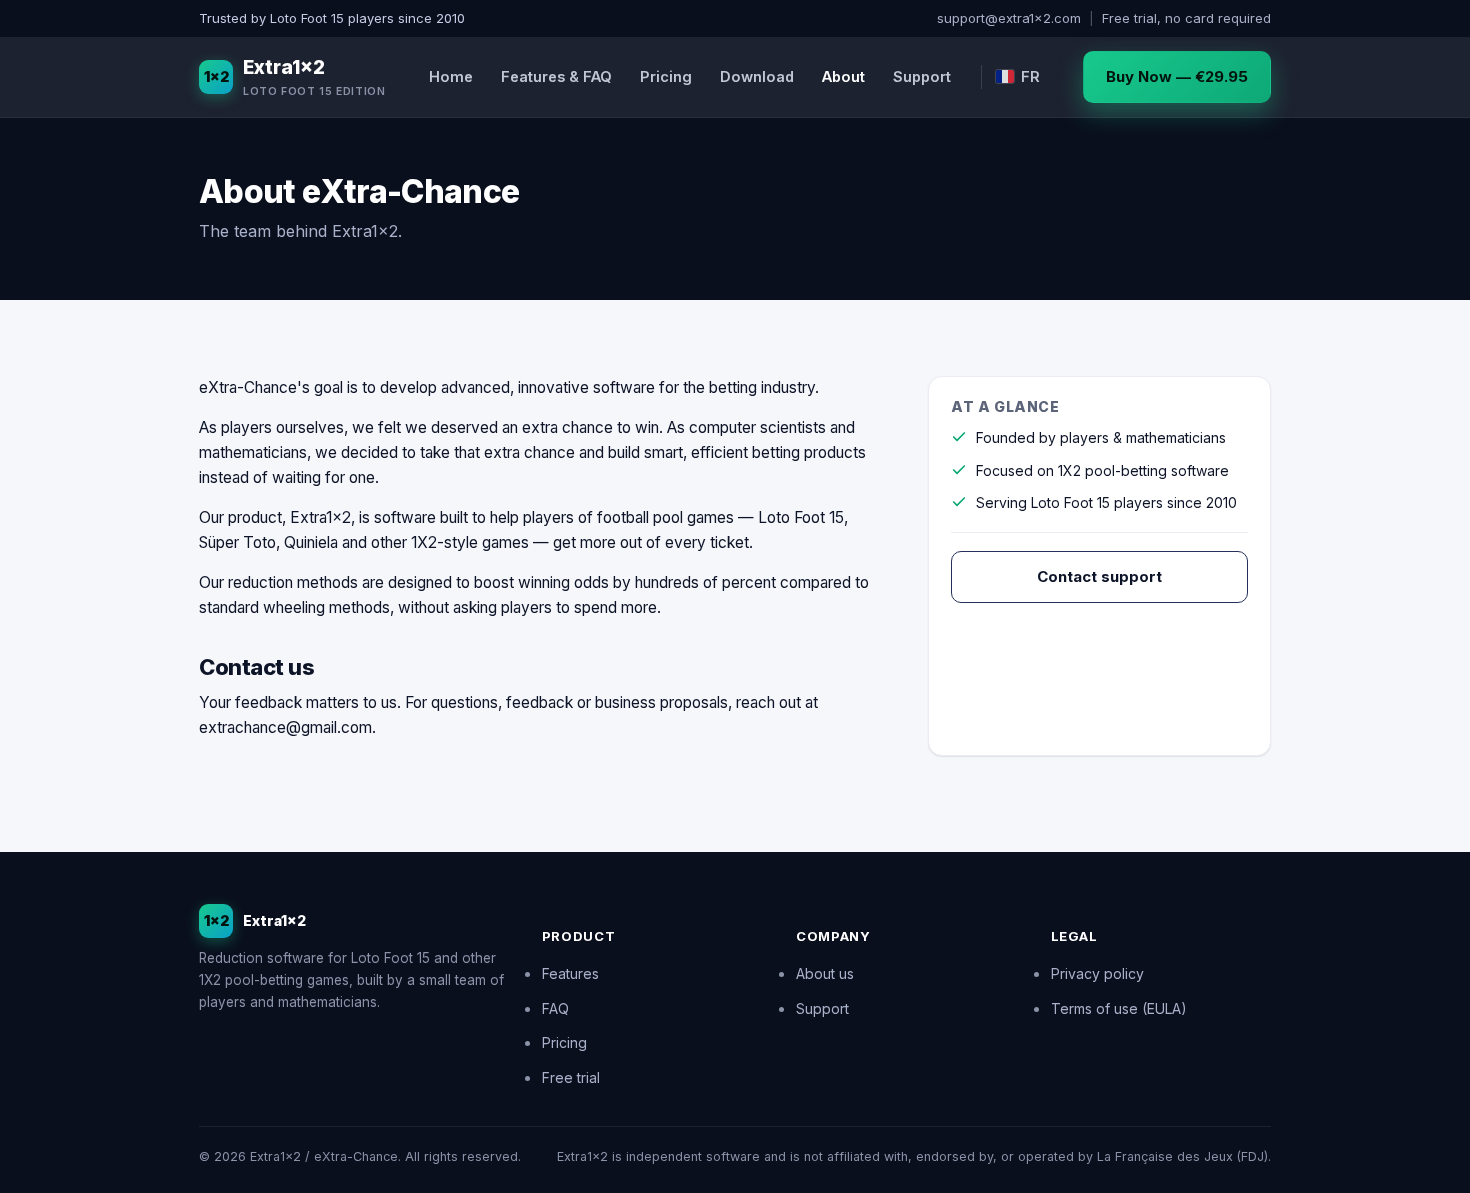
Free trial (571, 1077)
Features (570, 973)
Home (451, 76)
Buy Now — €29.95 (1177, 76)
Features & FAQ (556, 76)
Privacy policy (1097, 973)
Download (757, 76)
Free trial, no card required (1186, 18)
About (843, 76)
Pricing (666, 76)
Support (922, 76)
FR (1030, 76)
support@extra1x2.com (1009, 18)
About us (825, 973)
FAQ (555, 1008)
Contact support (1099, 576)
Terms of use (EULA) (1119, 1008)
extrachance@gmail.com (285, 727)
